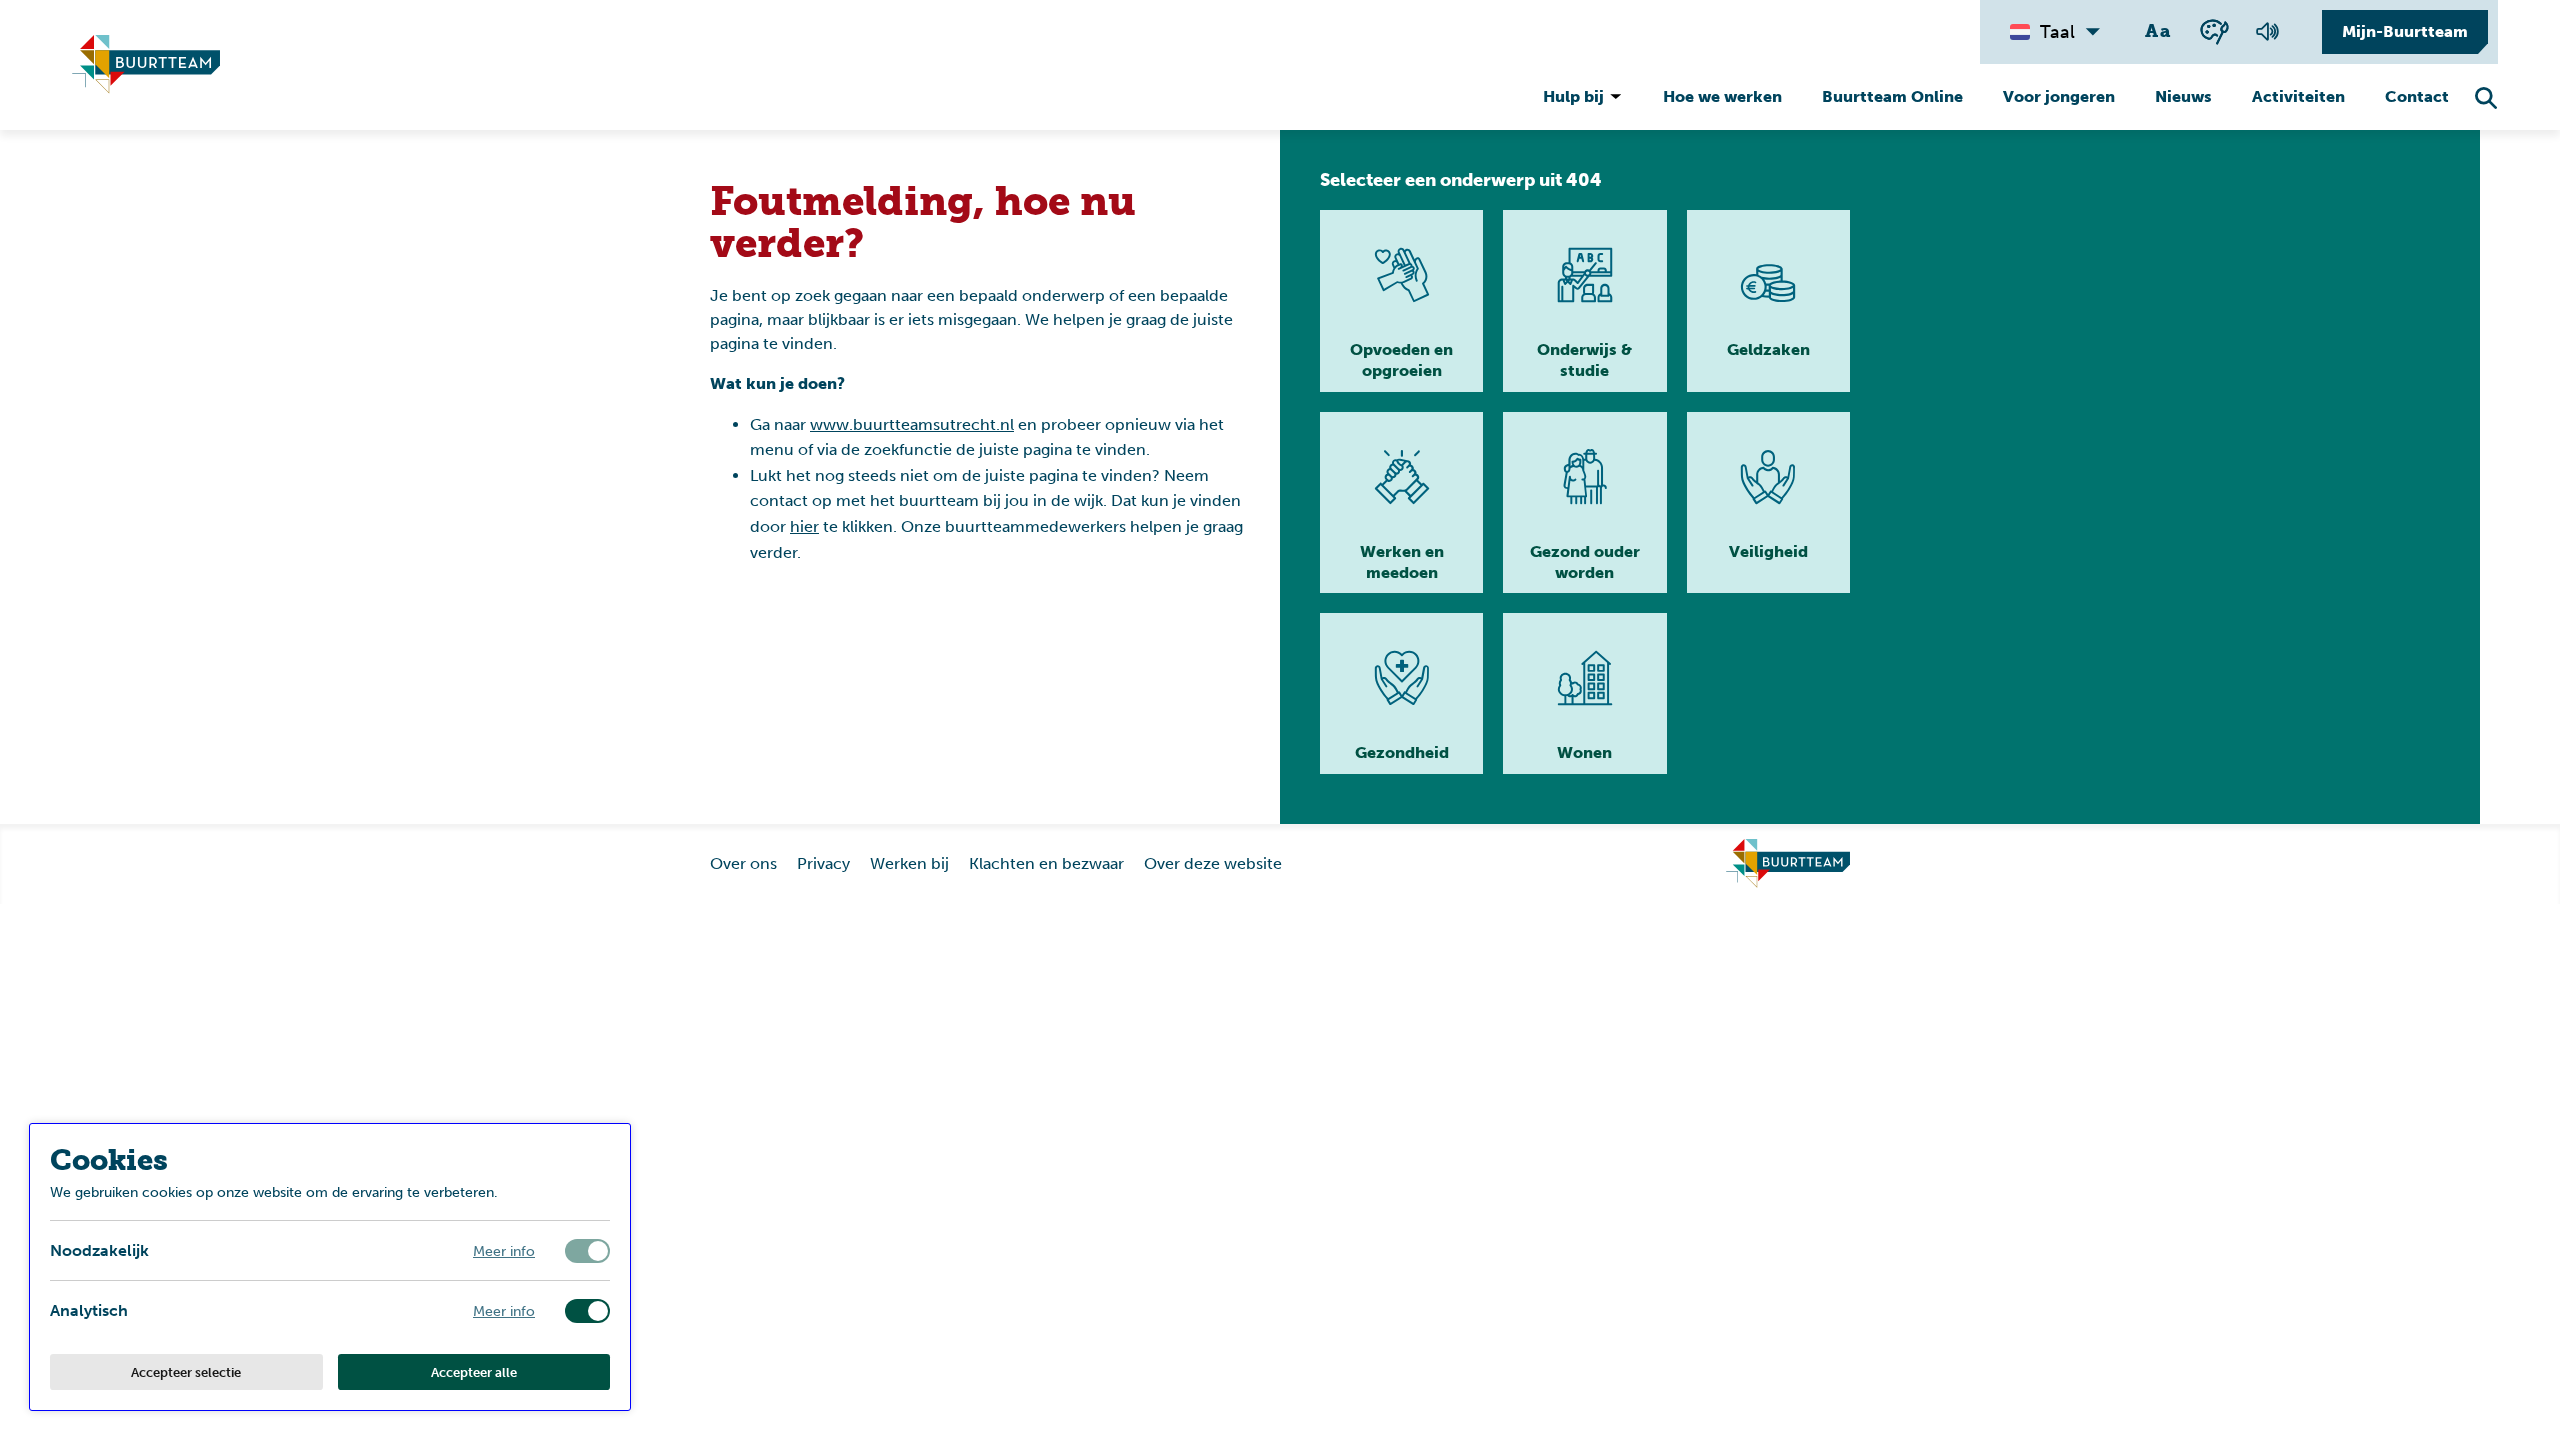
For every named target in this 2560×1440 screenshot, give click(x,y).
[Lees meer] (1401, 301)
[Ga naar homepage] (1788, 864)
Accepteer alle (474, 1372)
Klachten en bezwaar (1046, 863)
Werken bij (909, 863)
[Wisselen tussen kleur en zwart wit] (2214, 31)
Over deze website (1213, 863)
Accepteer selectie (186, 1372)
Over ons (743, 863)
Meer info (504, 1250)
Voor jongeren (2059, 96)
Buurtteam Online (1892, 96)
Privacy (823, 863)
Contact (2417, 96)
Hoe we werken (1722, 96)
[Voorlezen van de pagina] (2267, 32)
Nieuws (2183, 96)
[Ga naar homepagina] (146, 65)
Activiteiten (2298, 96)
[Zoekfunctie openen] (2486, 98)
